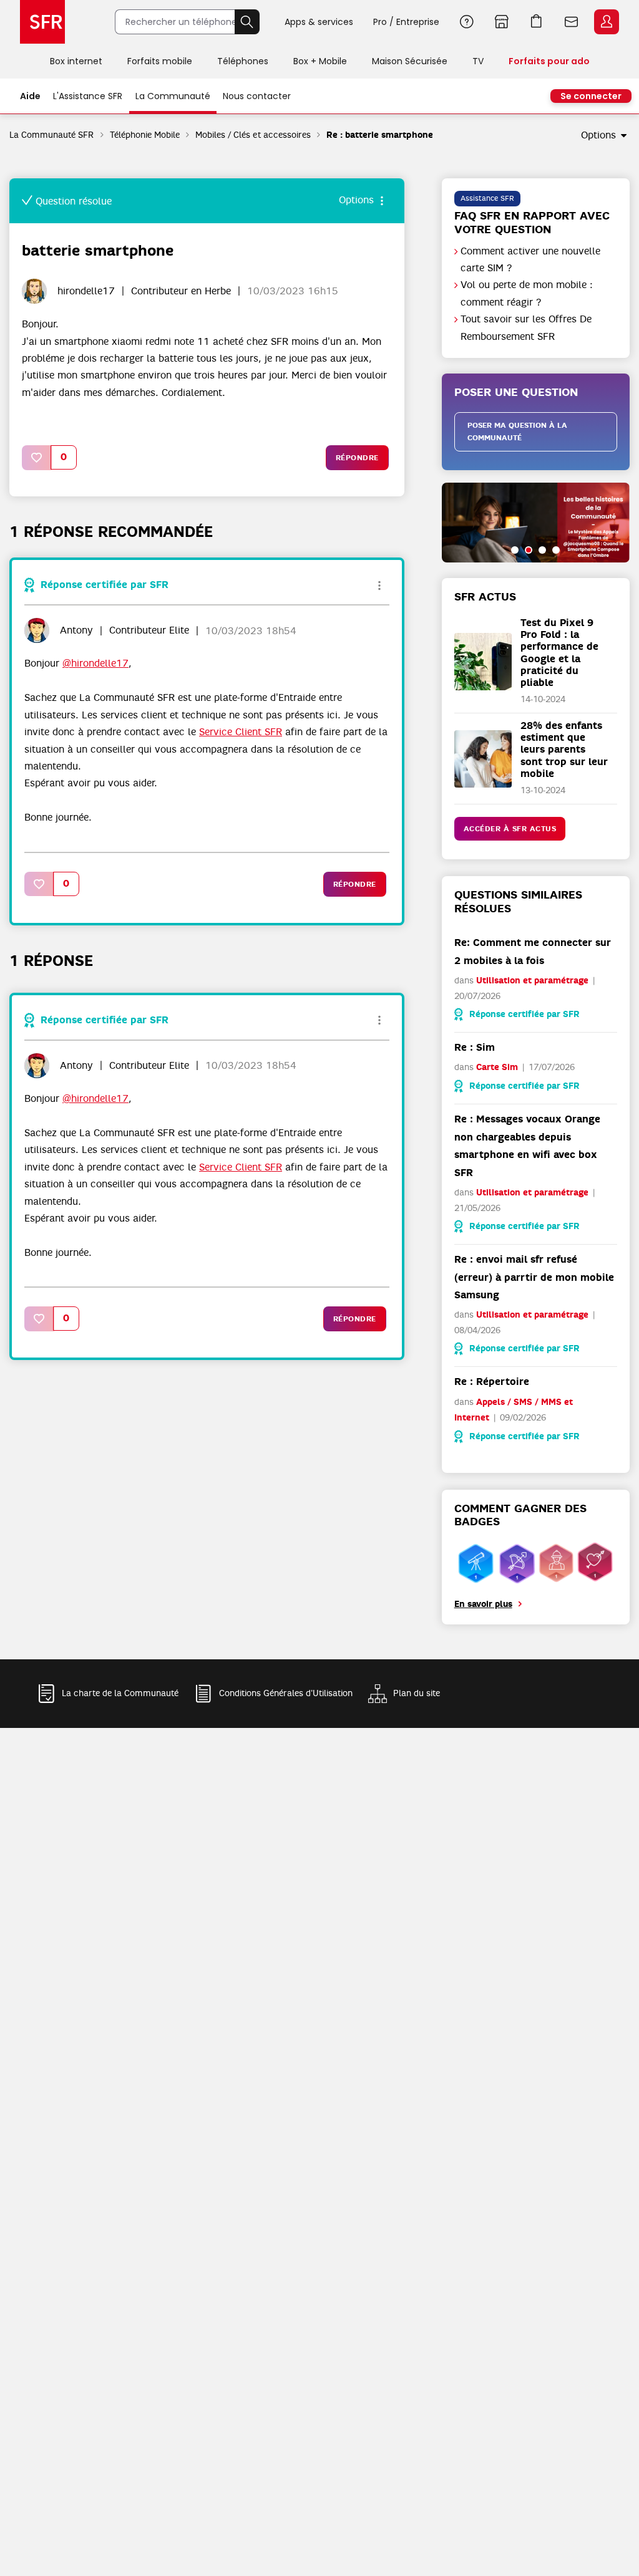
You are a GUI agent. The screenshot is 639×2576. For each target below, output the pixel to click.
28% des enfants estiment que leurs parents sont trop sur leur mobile (564, 750)
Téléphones (243, 61)
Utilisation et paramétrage (532, 981)
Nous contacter (257, 96)
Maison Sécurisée (410, 61)
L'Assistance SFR (88, 96)
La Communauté (173, 96)
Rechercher (247, 22)
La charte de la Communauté (120, 1694)
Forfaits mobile (160, 61)
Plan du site (417, 1694)
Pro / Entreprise (406, 22)
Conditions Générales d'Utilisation (286, 1694)
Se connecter (591, 96)
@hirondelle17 (95, 663)
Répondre (357, 458)
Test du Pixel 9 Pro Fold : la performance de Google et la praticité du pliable (559, 653)
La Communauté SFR (52, 135)
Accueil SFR (42, 22)
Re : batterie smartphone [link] (380, 135)
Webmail (572, 22)
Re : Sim (475, 1047)
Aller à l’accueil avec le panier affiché (537, 22)
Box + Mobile (320, 61)
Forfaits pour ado (549, 61)
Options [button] (598, 135)
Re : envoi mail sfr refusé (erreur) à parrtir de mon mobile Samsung (534, 1277)
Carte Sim (497, 1067)
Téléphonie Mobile (145, 135)
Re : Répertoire (492, 1382)
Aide (467, 22)
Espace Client (607, 22)
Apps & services (319, 22)
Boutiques (502, 22)
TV (478, 61)
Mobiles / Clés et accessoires (253, 135)
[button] (37, 457)
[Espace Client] (605, 22)
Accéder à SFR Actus (510, 829)
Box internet (76, 61)
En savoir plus (483, 1604)
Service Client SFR (241, 732)
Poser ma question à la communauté (517, 432)
